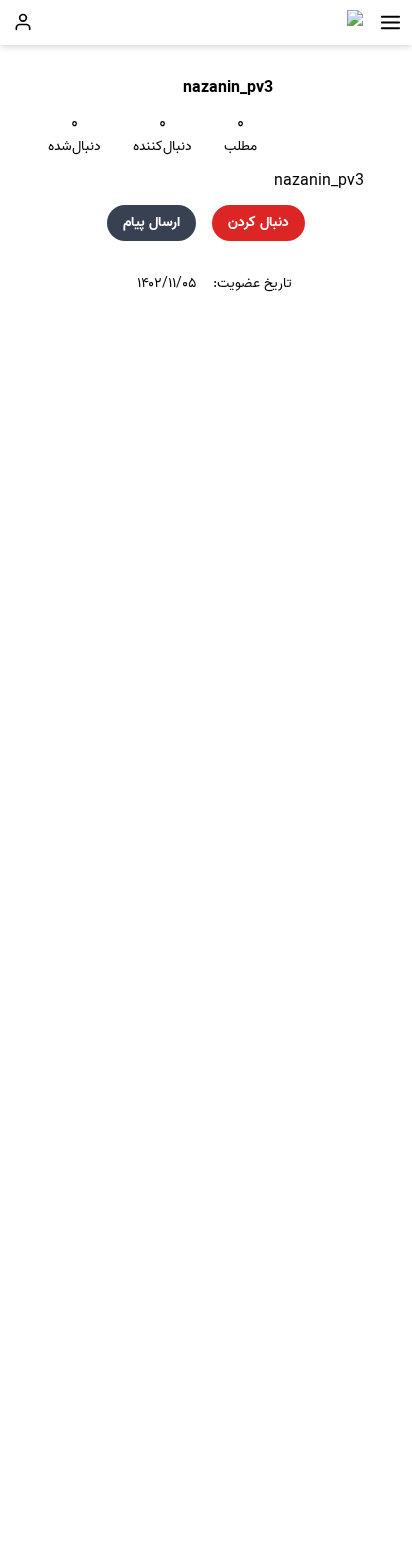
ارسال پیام (151, 222)
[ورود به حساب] (23, 22)
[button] (390, 22)
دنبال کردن (258, 222)
